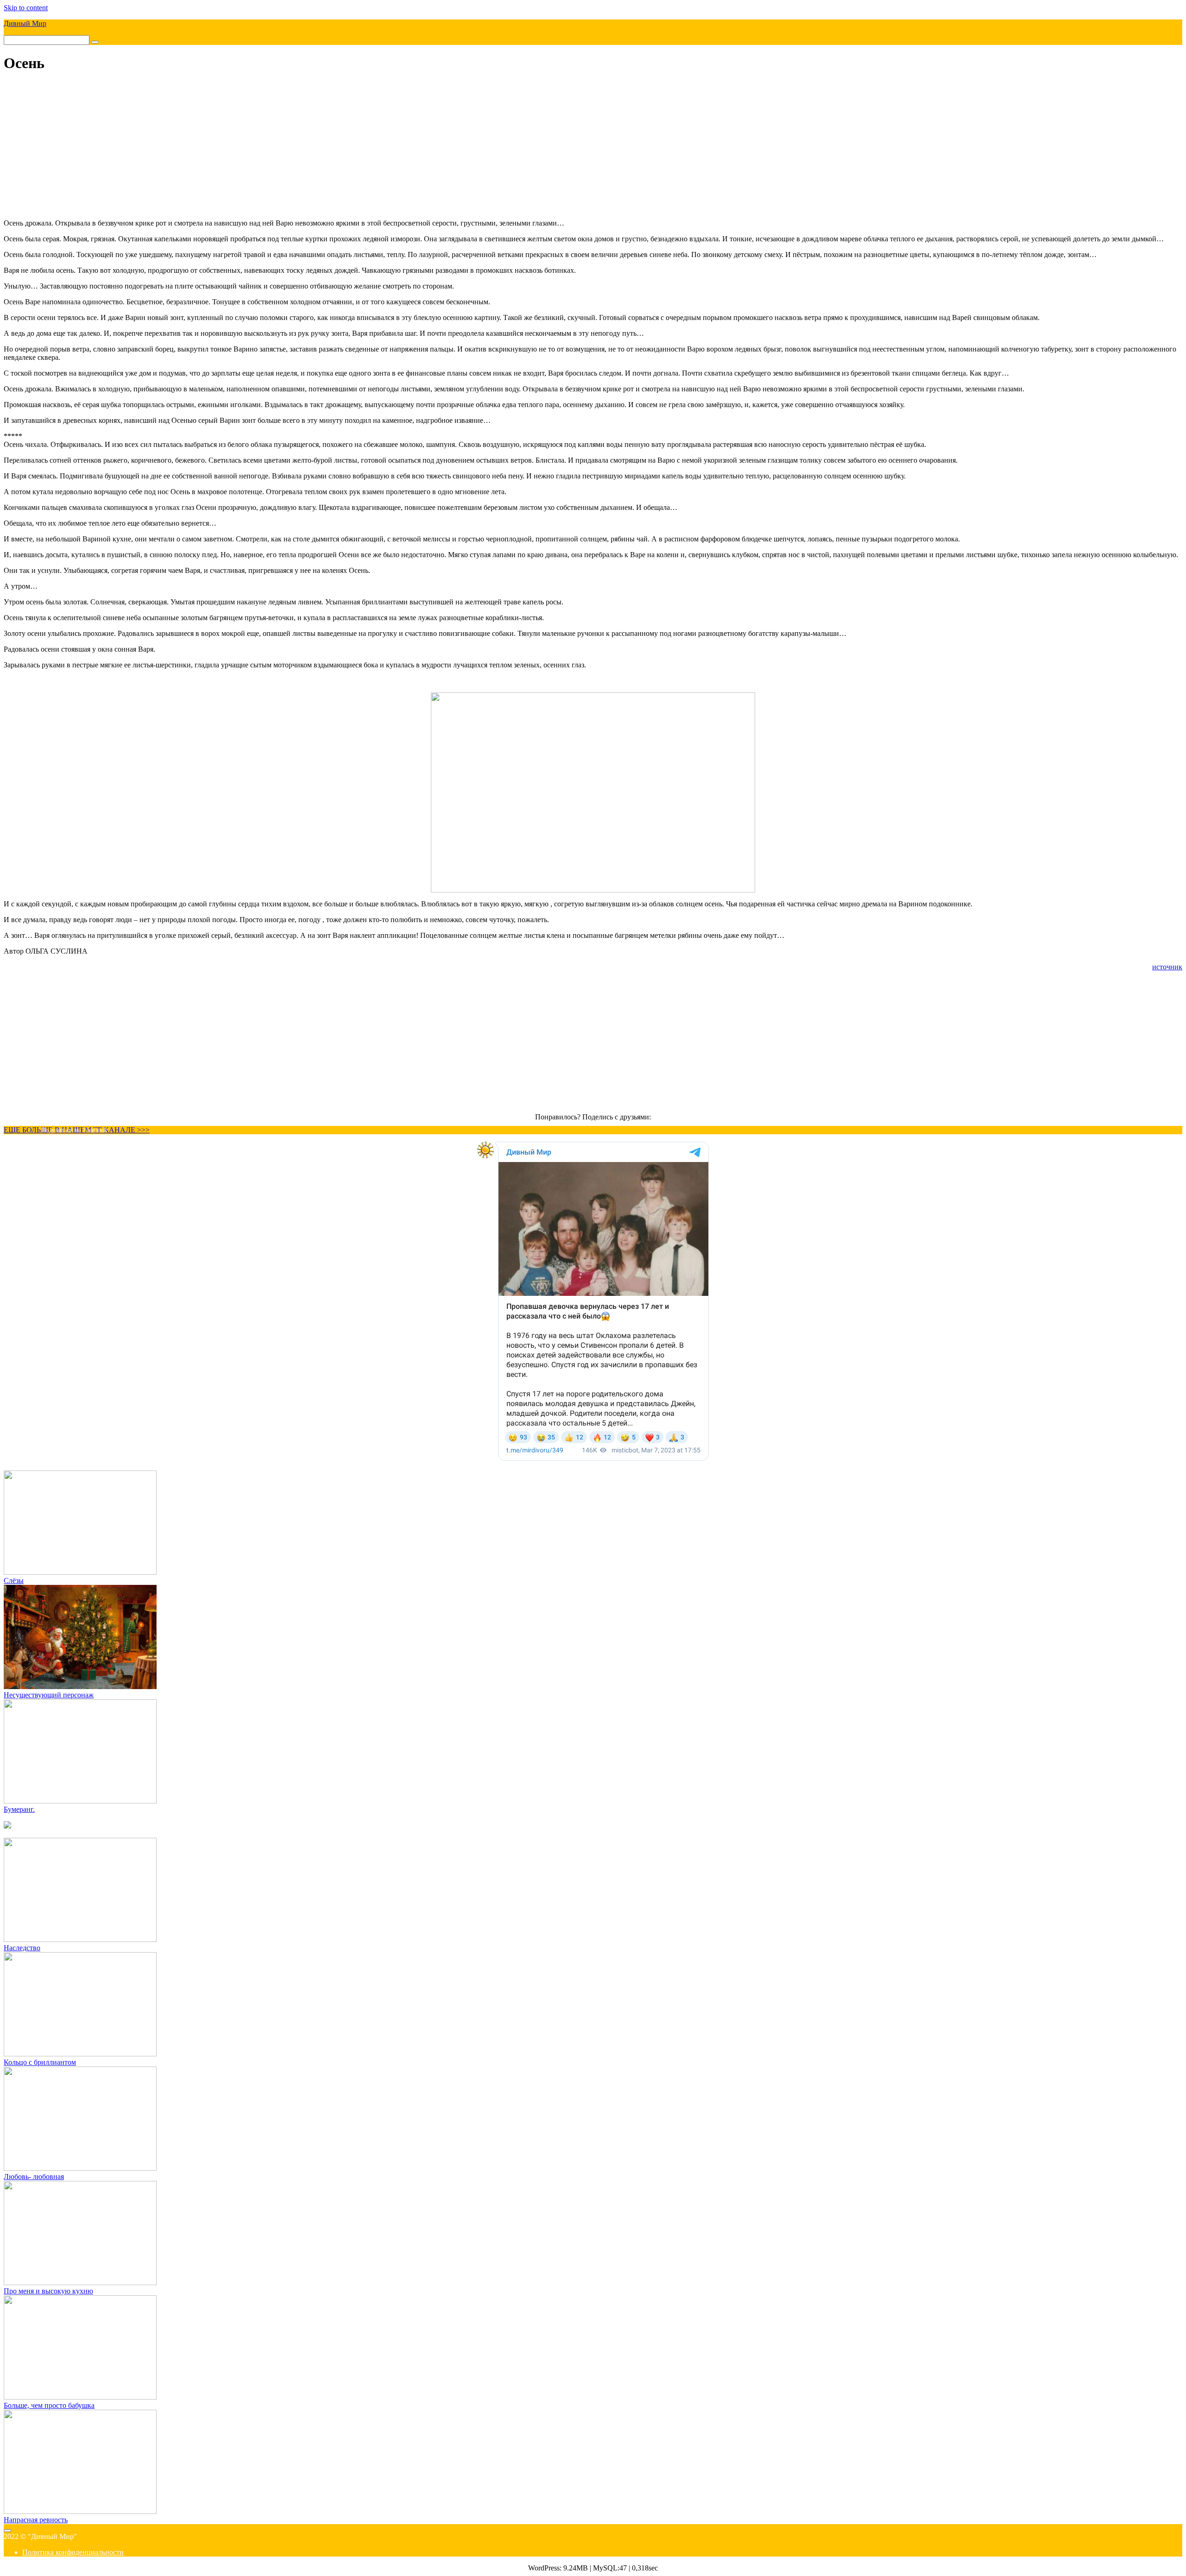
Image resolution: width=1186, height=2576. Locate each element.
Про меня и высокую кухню (48, 2291)
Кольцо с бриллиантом (40, 2062)
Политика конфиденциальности (73, 2552)
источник (1167, 967)
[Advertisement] (593, 147)
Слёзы (14, 1580)
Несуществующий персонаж (49, 1695)
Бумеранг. (19, 1809)
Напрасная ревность (36, 2520)
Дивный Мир (25, 23)
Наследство (22, 1948)
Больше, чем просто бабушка (49, 2405)
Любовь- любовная (34, 2177)
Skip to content (26, 8)
